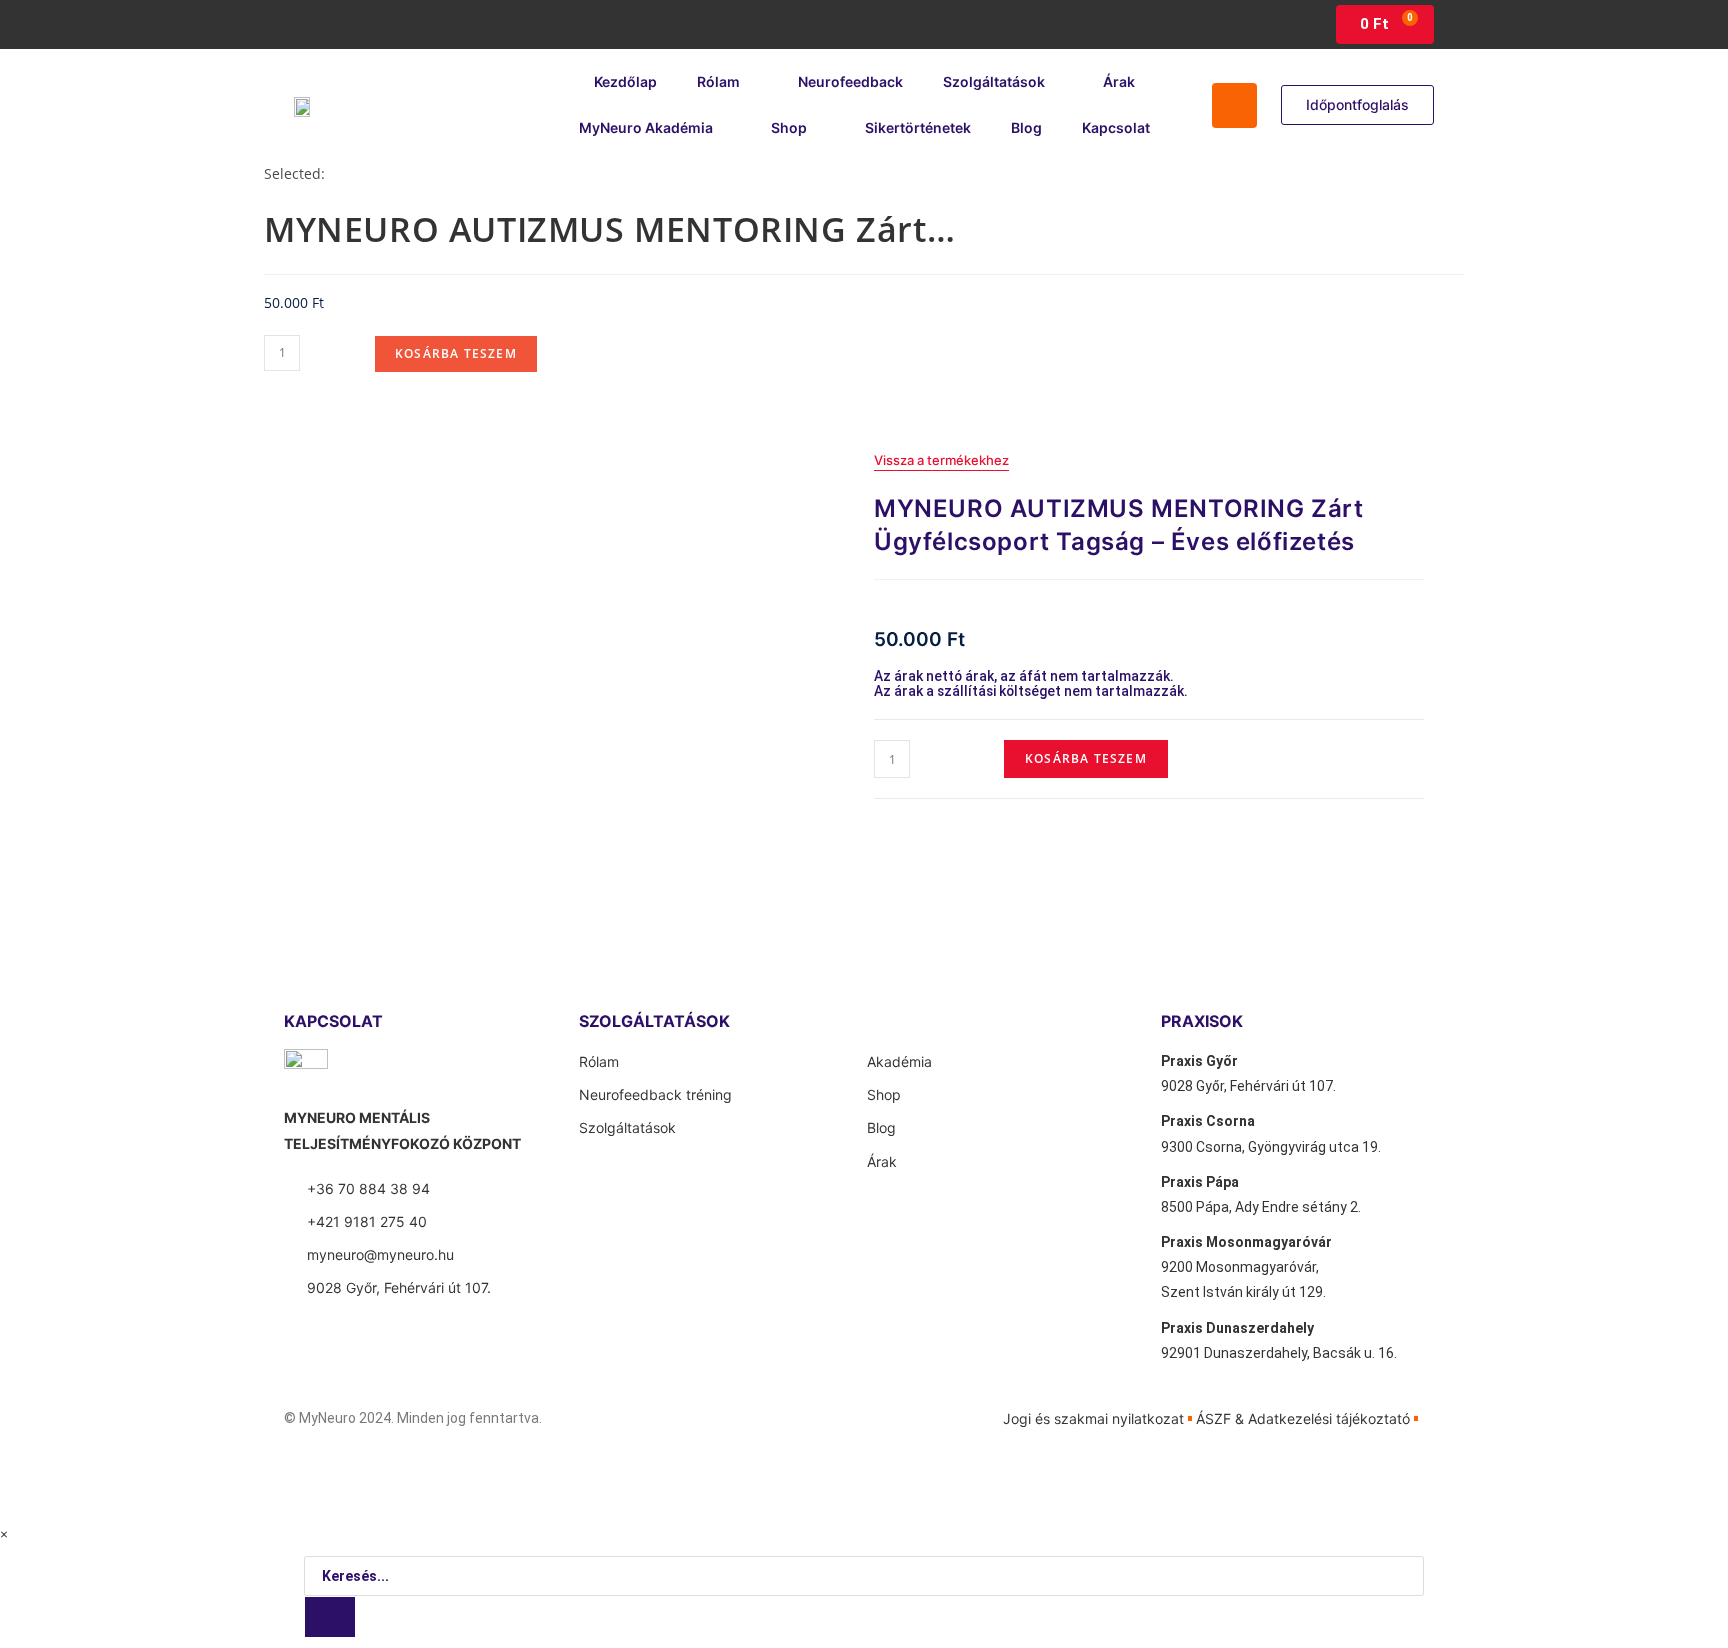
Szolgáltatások (994, 81)
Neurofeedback (850, 81)
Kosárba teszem (456, 353)
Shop (789, 127)
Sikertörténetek (918, 127)
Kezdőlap (625, 81)
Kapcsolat (1116, 127)
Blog (1026, 127)
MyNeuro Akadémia (646, 127)
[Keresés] (330, 1617)
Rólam (718, 81)
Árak (1119, 81)
